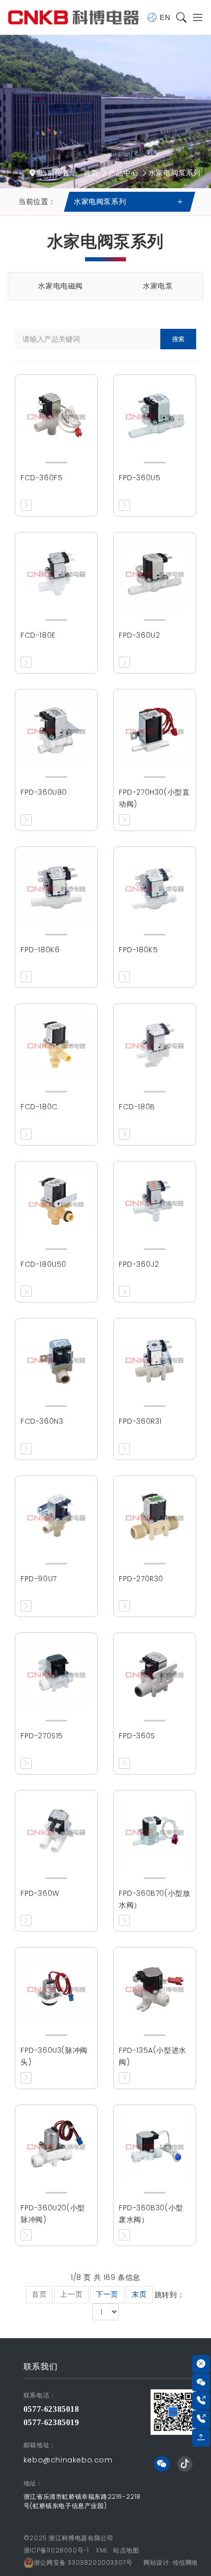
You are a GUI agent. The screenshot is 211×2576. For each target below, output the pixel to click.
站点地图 (126, 2550)
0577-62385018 (51, 2409)
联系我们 (40, 2367)
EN (165, 17)
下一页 (107, 2294)
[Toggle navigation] (195, 18)
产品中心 (123, 173)
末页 (139, 2294)
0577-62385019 (51, 2422)
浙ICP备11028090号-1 (56, 2550)
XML (102, 2550)
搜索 (178, 339)
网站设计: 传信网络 (171, 2562)
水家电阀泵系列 (175, 173)
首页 (91, 173)
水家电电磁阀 (60, 286)
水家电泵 (158, 286)
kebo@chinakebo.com (68, 2460)
